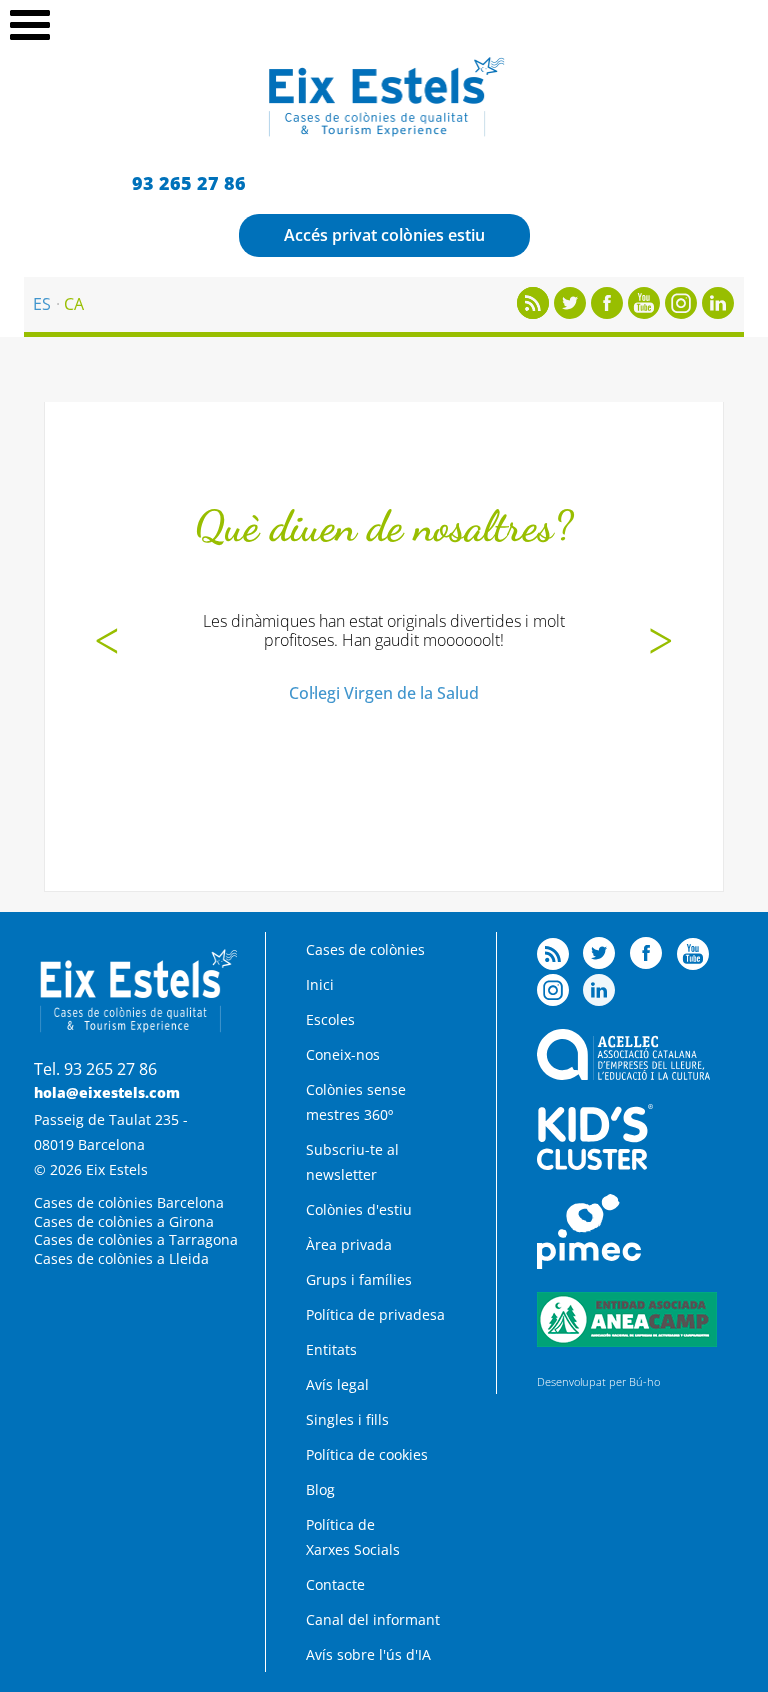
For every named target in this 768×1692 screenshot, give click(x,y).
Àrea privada (349, 1244)
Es (42, 304)
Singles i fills (347, 1419)
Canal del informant (373, 1619)
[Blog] (533, 313)
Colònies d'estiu (359, 1209)
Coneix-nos (343, 1054)
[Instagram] (681, 313)
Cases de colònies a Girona (124, 1221)
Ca (74, 304)
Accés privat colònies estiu (384, 235)
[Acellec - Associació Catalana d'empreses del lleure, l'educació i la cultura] (623, 1074)
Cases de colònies (365, 949)
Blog (320, 1489)
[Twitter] (570, 313)
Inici (320, 984)
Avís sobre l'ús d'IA (368, 1654)
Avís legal (337, 1384)
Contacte (335, 1584)
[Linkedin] (718, 313)
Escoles (330, 1019)
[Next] (661, 643)
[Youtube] (644, 313)
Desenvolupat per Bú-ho (598, 1381)
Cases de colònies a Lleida (121, 1258)
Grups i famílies (359, 1279)
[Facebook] (607, 313)
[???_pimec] (589, 1263)
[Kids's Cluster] (595, 1164)
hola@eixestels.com (107, 1092)
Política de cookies (367, 1454)
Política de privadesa (375, 1314)
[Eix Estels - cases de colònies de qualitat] (384, 134)
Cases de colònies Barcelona (129, 1202)
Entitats (331, 1349)
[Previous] (107, 643)
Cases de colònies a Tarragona (136, 1239)
